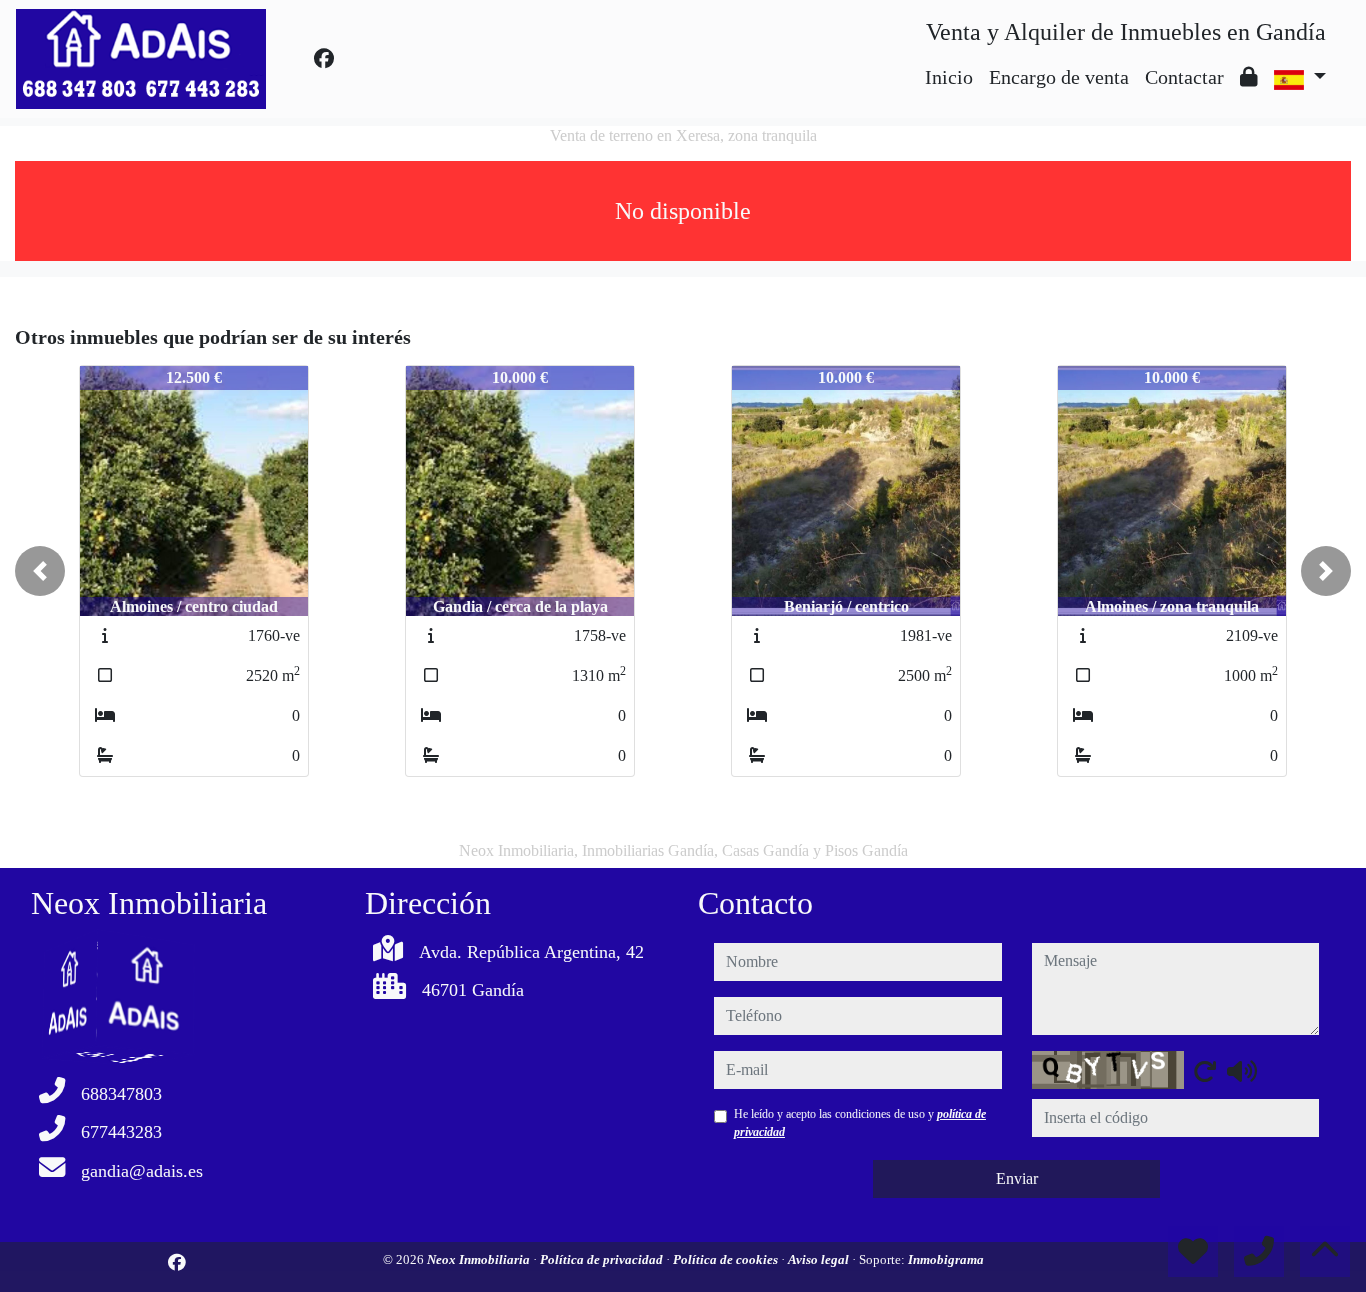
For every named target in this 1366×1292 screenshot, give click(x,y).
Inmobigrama (946, 1259)
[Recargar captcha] (1205, 1071)
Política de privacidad (603, 1259)
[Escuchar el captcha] (1242, 1071)
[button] (40, 571)
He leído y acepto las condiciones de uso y (860, 1123)
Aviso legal (820, 1259)
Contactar (1184, 77)
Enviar (1017, 1178)
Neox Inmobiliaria (480, 1259)
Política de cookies (727, 1259)
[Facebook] (324, 59)
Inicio (949, 77)
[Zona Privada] (1249, 77)
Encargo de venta (1059, 77)
